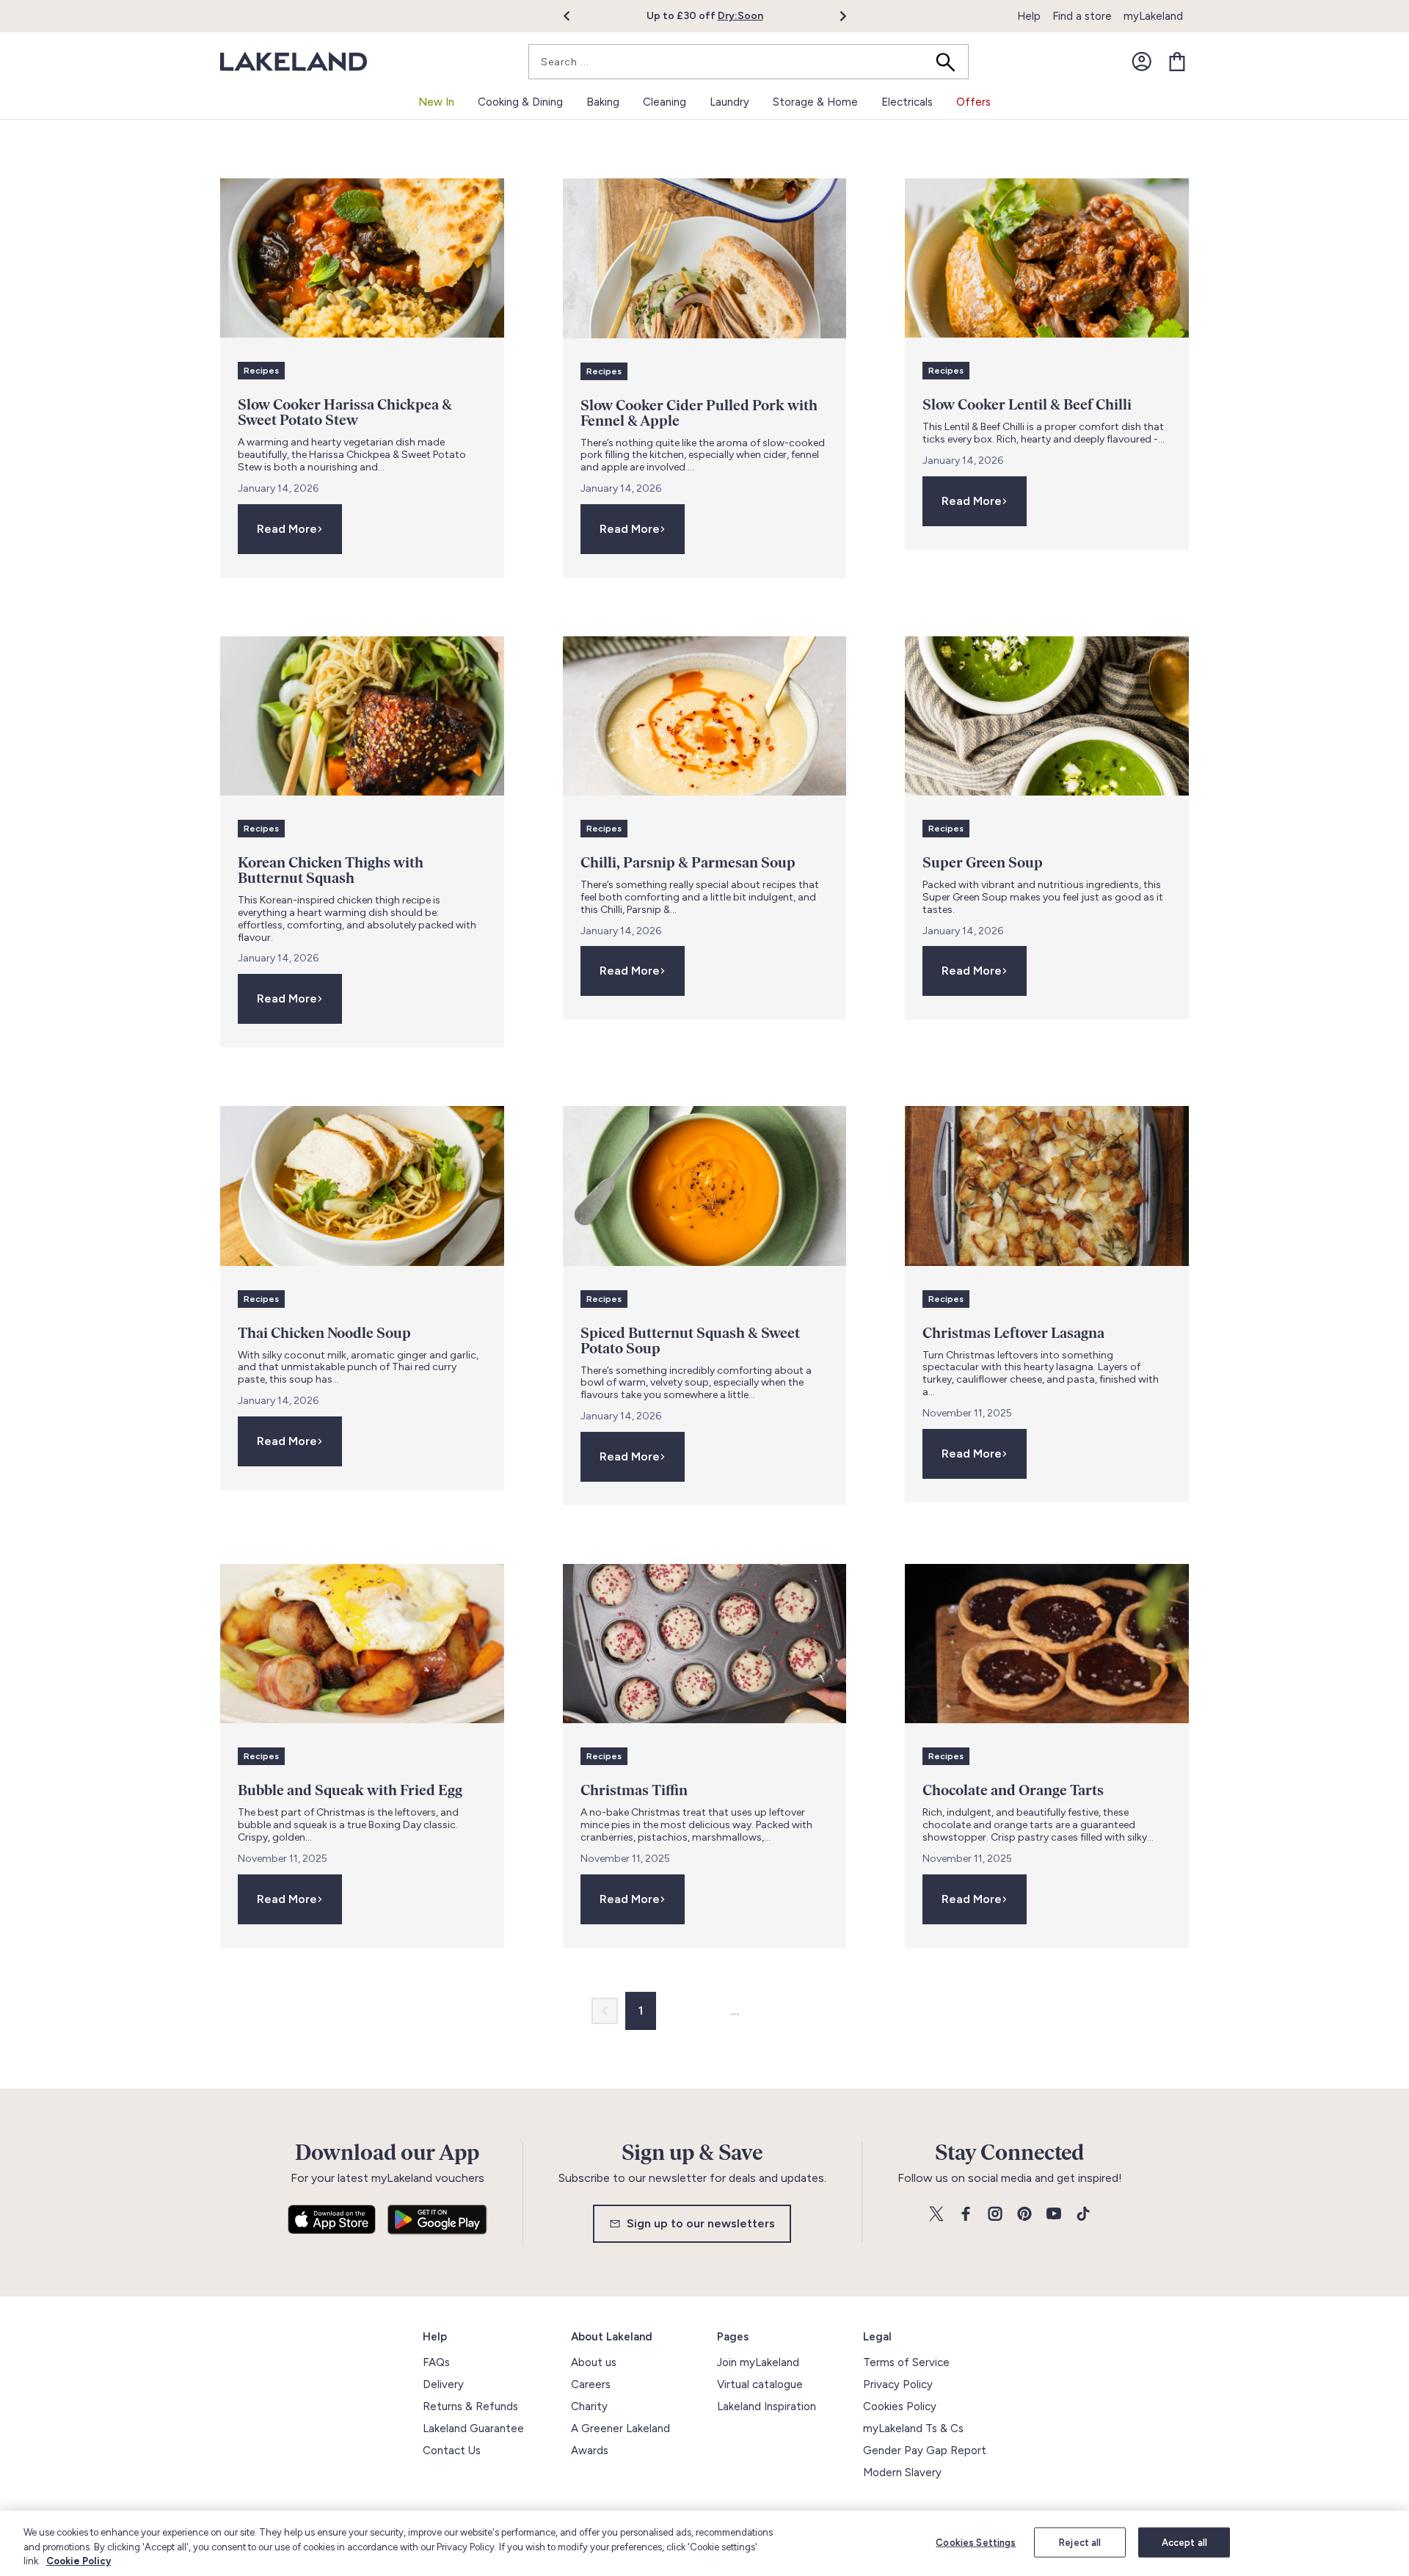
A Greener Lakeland (620, 2428)
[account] (1142, 62)
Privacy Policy (898, 2384)
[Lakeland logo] (294, 62)
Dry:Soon (740, 16)
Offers (973, 102)
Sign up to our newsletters (701, 2223)
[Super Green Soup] (1047, 716)
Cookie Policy (79, 2561)
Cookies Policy (900, 2406)
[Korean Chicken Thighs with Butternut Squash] (362, 716)
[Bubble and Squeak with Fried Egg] (362, 1644)
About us (594, 2362)
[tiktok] (1083, 2215)
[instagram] (995, 2215)
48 (763, 2011)
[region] (704, 2543)
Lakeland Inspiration (767, 2406)
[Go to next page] (804, 2011)
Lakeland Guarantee (473, 2428)
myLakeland (1153, 16)
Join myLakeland (758, 2362)
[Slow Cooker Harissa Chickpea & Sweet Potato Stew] (362, 258)
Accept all (1184, 2542)
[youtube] (1054, 2215)
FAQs (436, 2362)
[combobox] (749, 62)
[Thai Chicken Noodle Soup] (362, 1186)
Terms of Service (906, 2362)
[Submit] (950, 62)
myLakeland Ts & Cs (913, 2428)
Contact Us (452, 2451)
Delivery (443, 2384)
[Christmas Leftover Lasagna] (1047, 1186)
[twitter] (936, 2215)
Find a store (1082, 16)
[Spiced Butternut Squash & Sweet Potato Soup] (705, 1186)
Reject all (1080, 2542)
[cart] (1177, 62)
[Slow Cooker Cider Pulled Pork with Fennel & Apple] (705, 258)
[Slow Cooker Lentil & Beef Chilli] (1047, 258)
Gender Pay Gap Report (925, 2451)
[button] (575, 16)
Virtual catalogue (760, 2384)
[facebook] (966, 2215)
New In (436, 102)
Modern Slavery (902, 2473)
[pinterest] (1024, 2215)
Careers (591, 2384)
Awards (590, 2451)
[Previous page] (605, 2011)
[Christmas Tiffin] (705, 1644)
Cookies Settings (976, 2542)
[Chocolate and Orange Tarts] (1047, 1644)
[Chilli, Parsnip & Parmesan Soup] (705, 716)
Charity (589, 2406)
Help (1029, 16)
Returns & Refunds (470, 2406)
